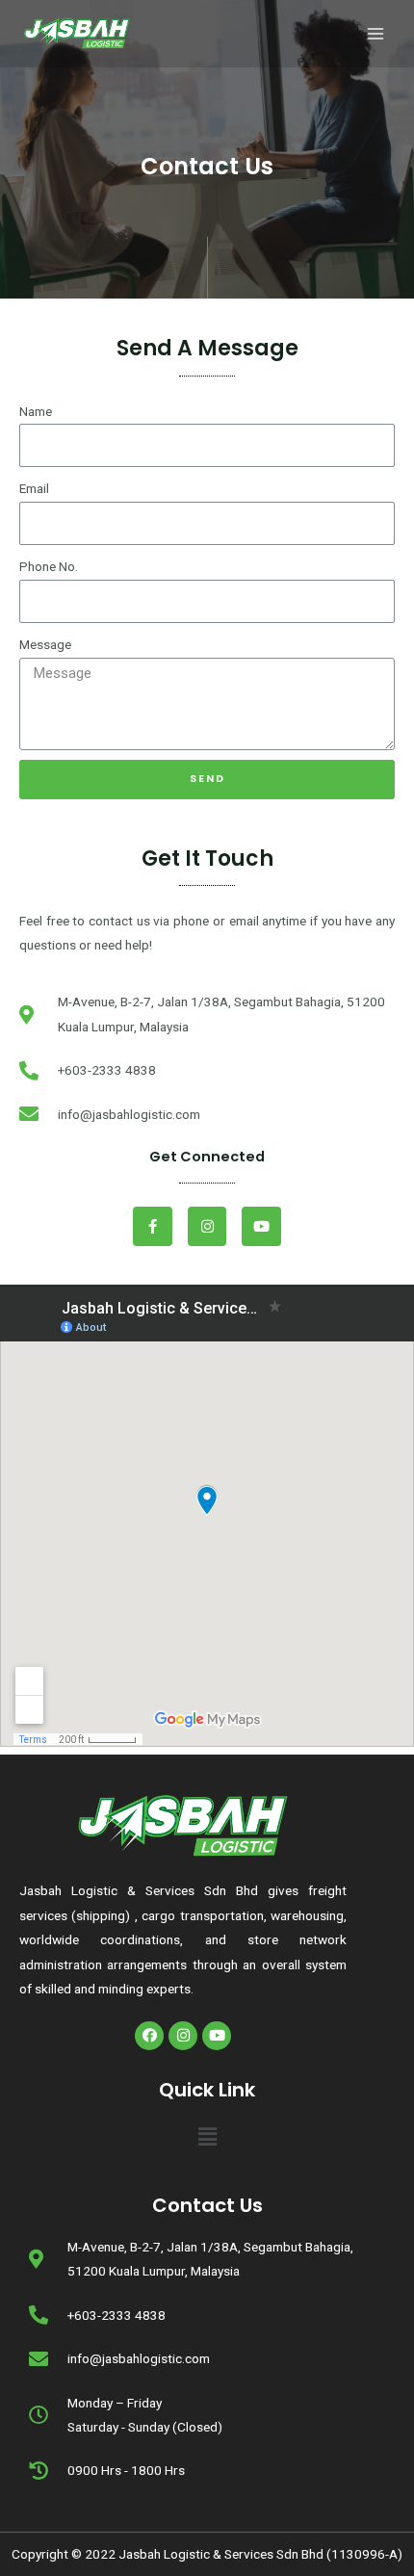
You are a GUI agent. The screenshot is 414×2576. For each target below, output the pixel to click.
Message (45, 644)
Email (34, 488)
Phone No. (49, 566)
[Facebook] (149, 2036)
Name (36, 411)
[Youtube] (261, 1226)
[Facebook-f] (153, 1226)
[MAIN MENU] (376, 34)
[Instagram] (207, 1226)
